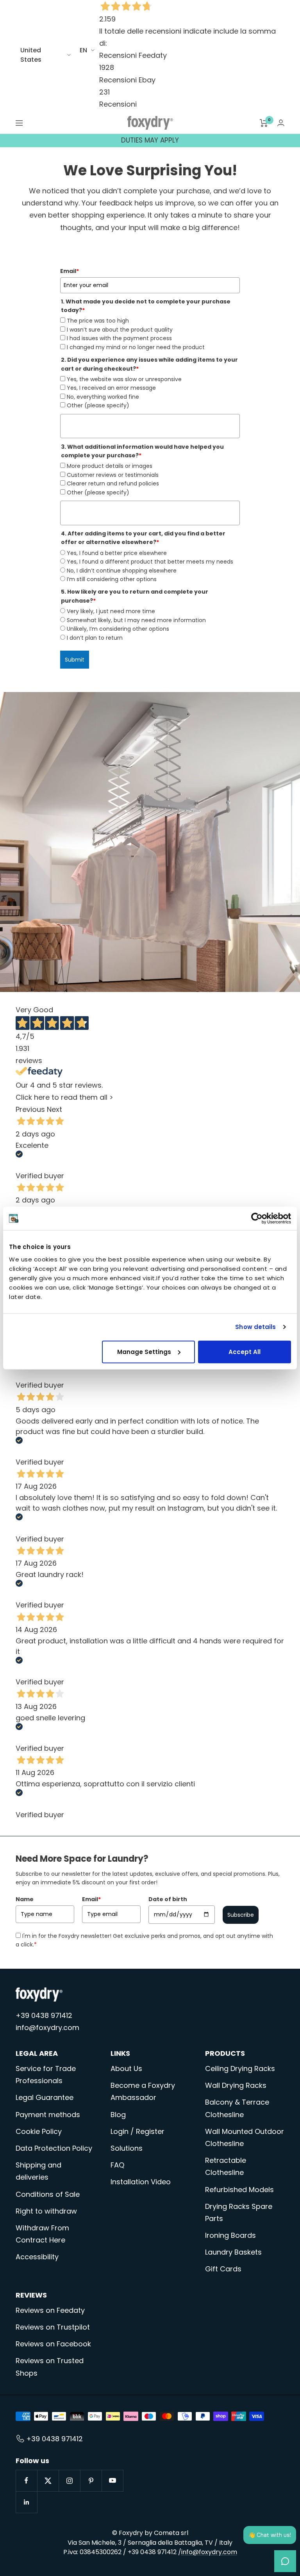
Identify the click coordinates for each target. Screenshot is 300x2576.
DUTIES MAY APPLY (150, 140)
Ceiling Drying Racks (240, 2068)
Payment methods (48, 2115)
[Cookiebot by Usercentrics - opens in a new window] (257, 1218)
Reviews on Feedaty (50, 2310)
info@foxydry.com (47, 2027)
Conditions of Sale (48, 2194)
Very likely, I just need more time (111, 611)
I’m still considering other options (112, 579)
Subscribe (241, 1915)
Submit (75, 660)
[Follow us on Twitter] (48, 2481)
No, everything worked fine (103, 397)
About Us (126, 2068)
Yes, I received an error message (111, 388)
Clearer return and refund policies (113, 483)
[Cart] (264, 123)
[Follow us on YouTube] (112, 2481)
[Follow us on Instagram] (69, 2481)
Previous (30, 1109)
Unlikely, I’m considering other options (118, 629)
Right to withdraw (46, 2211)
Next (54, 1109)
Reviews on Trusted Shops (50, 2367)
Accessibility (37, 2257)
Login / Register (137, 2131)
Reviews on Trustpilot (53, 2327)
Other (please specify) (98, 405)
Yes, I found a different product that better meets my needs (150, 562)
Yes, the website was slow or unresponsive (124, 379)
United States (31, 55)
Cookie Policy (39, 2131)
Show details (255, 1327)
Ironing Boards (230, 2235)
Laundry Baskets (233, 2252)
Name (25, 1899)
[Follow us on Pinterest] (91, 2481)
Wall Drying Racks (236, 2085)
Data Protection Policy (54, 2148)
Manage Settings (144, 1351)
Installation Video (141, 2182)
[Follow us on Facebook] (26, 2481)
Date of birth (168, 1899)
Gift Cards (223, 2269)
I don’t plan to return (95, 638)
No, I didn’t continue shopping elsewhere (122, 571)
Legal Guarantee (45, 2097)
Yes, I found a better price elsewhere (117, 553)
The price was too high (98, 321)
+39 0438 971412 (44, 2015)
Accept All (245, 1351)
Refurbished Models (239, 2190)
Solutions (127, 2148)
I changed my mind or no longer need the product (136, 347)
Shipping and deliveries (38, 2171)
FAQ (117, 2165)
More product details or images (110, 466)
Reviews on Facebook (53, 2344)
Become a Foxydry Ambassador (143, 2091)
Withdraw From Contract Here (42, 2234)
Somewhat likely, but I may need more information (136, 620)
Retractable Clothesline (226, 2166)
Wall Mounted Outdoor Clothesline (245, 2137)
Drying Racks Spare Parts (239, 2212)
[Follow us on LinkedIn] (26, 2502)
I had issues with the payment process (119, 338)
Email (70, 271)
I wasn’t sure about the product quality (120, 330)
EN (83, 50)
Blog (118, 2115)
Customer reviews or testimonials (113, 475)
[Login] (281, 123)
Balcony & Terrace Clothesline (237, 2108)
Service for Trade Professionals (46, 2075)
